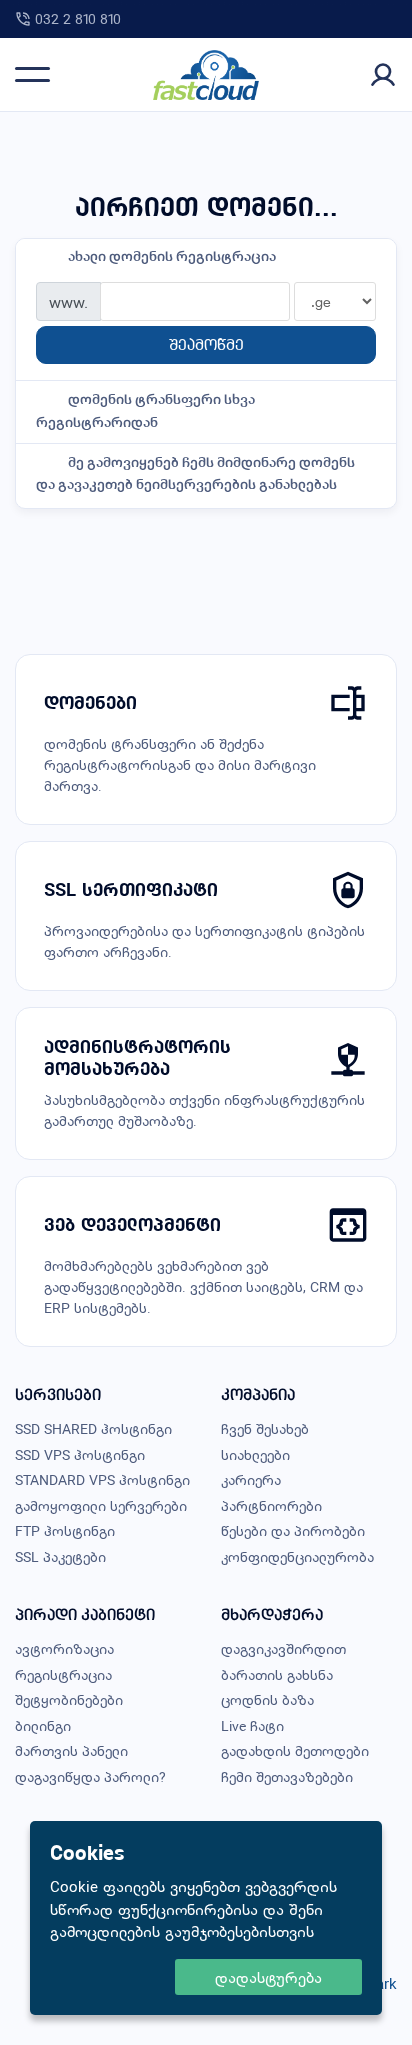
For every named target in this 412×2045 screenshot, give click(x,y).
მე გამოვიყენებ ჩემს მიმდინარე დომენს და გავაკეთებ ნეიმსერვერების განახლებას (195, 473)
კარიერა (251, 1479)
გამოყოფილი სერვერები (101, 1505)
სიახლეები (255, 1454)
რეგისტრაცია (63, 1674)
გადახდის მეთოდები (295, 1750)
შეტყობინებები (69, 1699)
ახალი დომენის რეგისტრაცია (172, 256)
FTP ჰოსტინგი (65, 1530)
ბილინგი (43, 1725)
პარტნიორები (271, 1505)
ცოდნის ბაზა (267, 1699)
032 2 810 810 (78, 19)
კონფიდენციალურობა (297, 1556)
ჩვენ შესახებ (265, 1428)
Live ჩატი (252, 1725)
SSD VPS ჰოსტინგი (80, 1454)
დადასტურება (268, 1977)
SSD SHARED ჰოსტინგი (93, 1428)
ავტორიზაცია (64, 1648)
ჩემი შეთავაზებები (287, 1776)
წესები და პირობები (293, 1530)
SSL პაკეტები (60, 1556)
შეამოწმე (206, 344)
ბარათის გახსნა (277, 1674)
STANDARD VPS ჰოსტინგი (102, 1479)
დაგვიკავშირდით (283, 1648)
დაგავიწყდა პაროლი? (90, 1776)
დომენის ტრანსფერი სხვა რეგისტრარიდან (145, 410)
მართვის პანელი (71, 1750)
